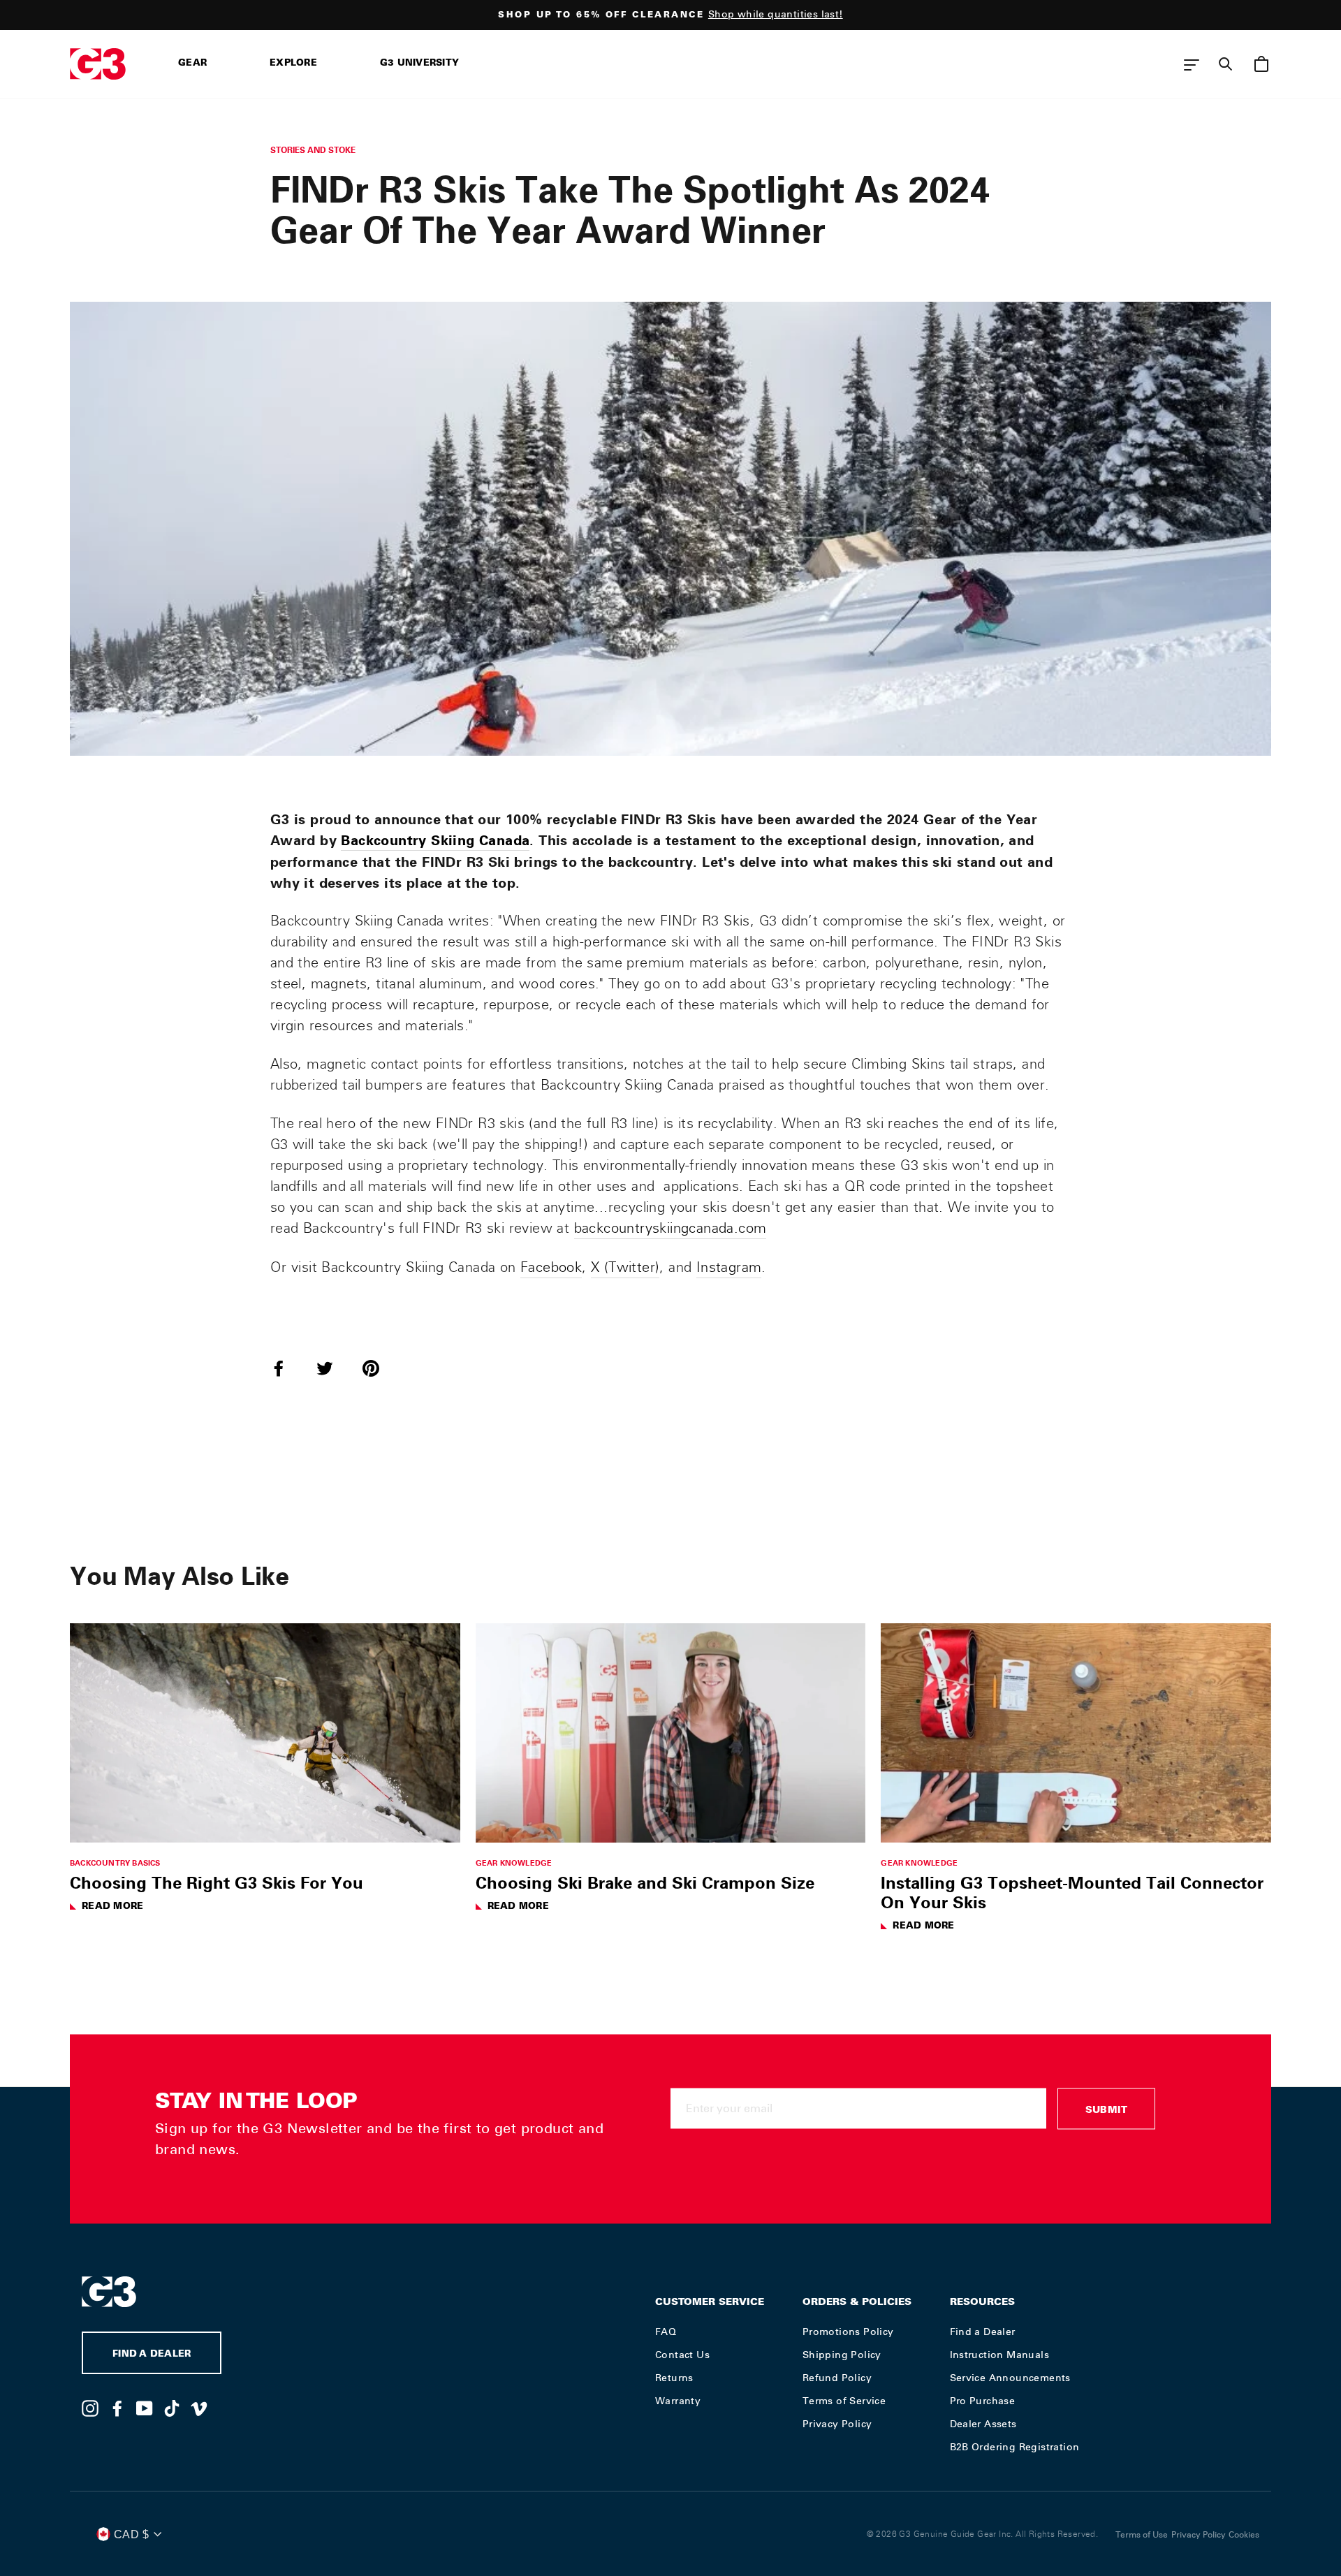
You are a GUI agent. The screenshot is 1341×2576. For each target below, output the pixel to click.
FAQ (666, 2332)
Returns (674, 2378)
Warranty (678, 2401)
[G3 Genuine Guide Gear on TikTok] (172, 2408)
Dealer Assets (983, 2424)
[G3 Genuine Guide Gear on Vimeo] (199, 2408)
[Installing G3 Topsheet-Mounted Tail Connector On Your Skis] (1076, 1733)
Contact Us (682, 2355)
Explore (293, 64)
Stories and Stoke (313, 150)
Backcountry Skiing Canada (435, 840)
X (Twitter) (625, 1267)
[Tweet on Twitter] (333, 1368)
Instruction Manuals (1000, 2355)
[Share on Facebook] (287, 1368)
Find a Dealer (983, 2332)
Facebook (551, 1267)
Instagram (729, 1267)
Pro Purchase (983, 2401)
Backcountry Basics (115, 1863)
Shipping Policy (842, 2355)
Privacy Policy (837, 2424)
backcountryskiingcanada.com (670, 1228)
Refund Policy (837, 2378)
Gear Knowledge (514, 1863)
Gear (192, 64)
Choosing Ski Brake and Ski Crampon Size (645, 1882)
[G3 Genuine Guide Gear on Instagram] (90, 2408)
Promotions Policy (848, 2332)
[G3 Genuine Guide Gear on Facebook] (117, 2408)
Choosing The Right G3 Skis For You (217, 1882)
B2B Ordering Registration (1015, 2447)
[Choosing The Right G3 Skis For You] (265, 1733)
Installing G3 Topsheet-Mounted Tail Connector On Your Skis (1072, 1892)
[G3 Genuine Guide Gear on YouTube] (145, 2408)
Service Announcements (1010, 2378)
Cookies (1244, 2535)
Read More (112, 1907)
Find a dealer (152, 2355)
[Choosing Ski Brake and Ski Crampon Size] (671, 1733)
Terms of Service (844, 2401)
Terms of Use (1142, 2535)
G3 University (419, 64)
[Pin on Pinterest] (379, 1368)
